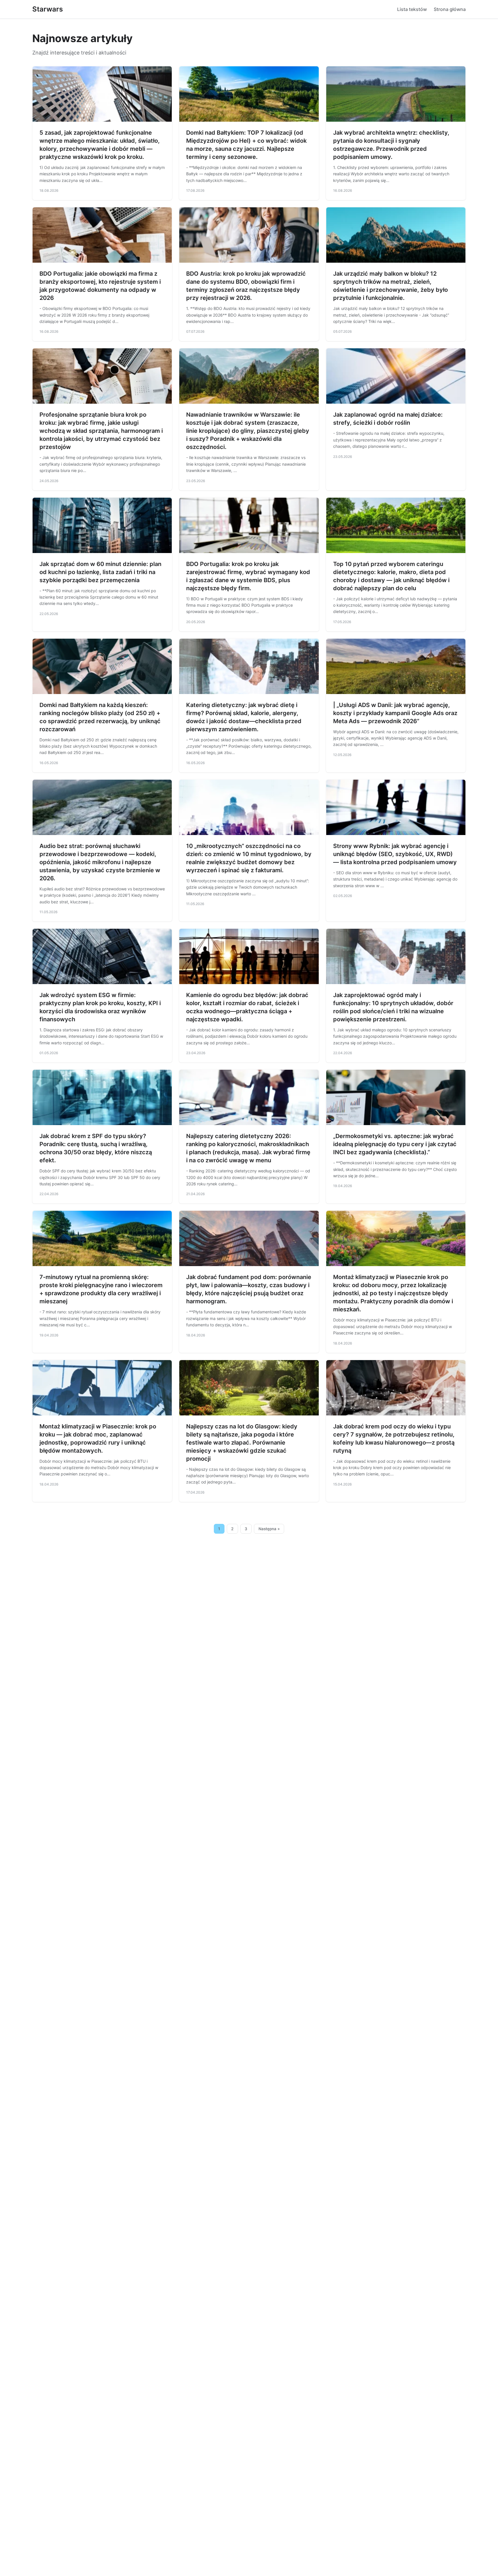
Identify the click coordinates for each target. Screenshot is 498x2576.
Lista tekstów (412, 9)
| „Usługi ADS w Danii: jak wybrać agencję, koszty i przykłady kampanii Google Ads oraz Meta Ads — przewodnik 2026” (395, 713)
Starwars (48, 9)
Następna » (269, 1529)
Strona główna (450, 9)
